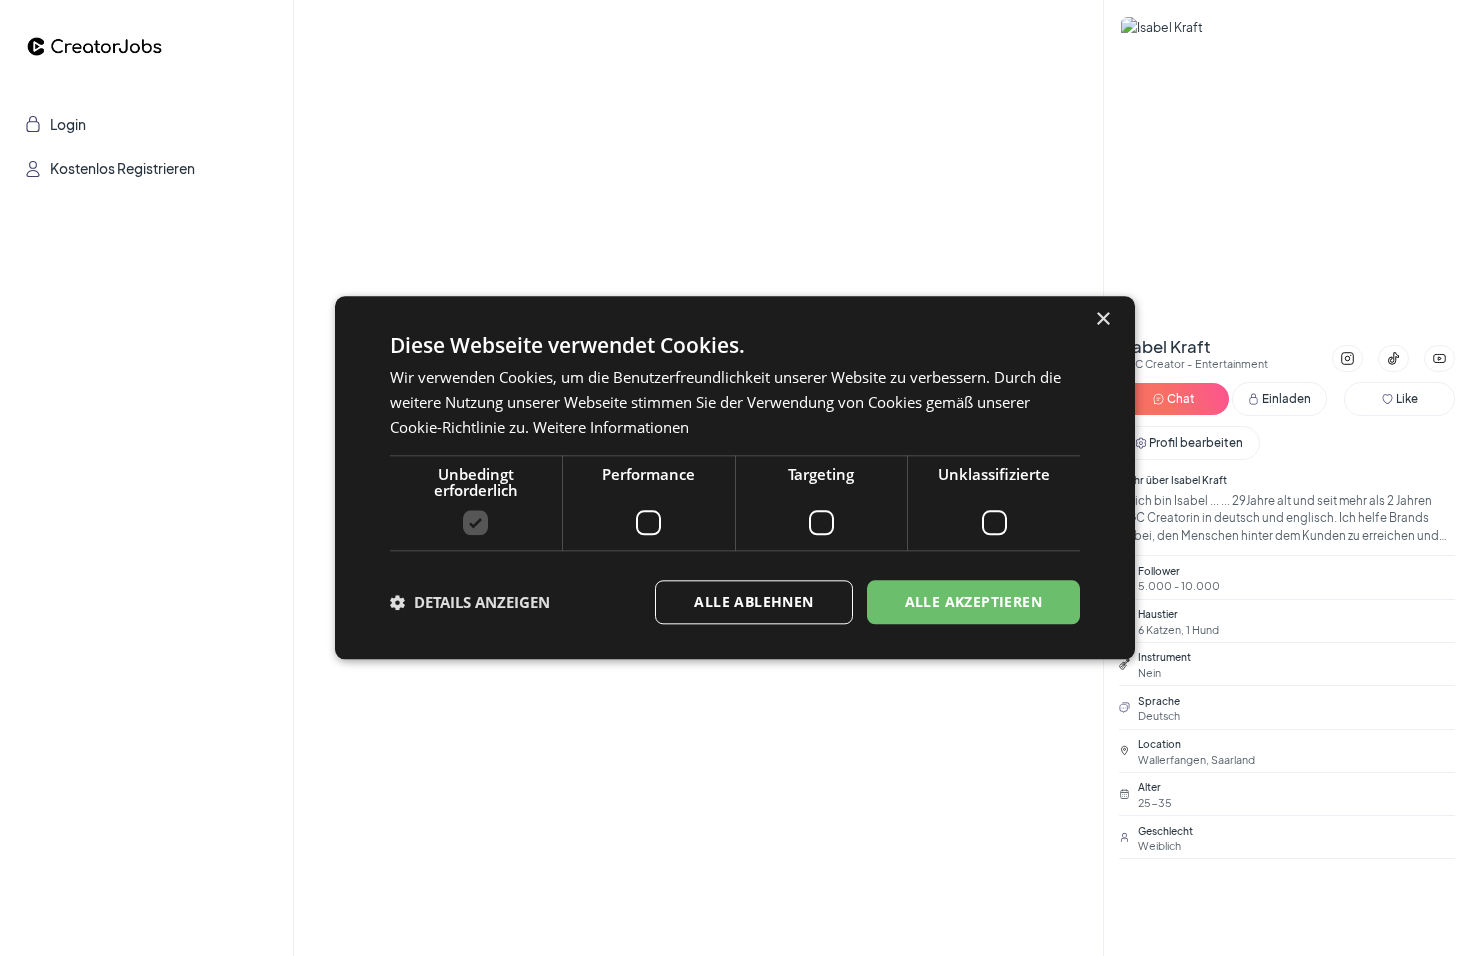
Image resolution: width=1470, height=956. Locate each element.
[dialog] (735, 477)
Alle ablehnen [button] (753, 601)
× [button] (1102, 319)
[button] (470, 602)
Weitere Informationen (611, 427)
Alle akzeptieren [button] (973, 601)
